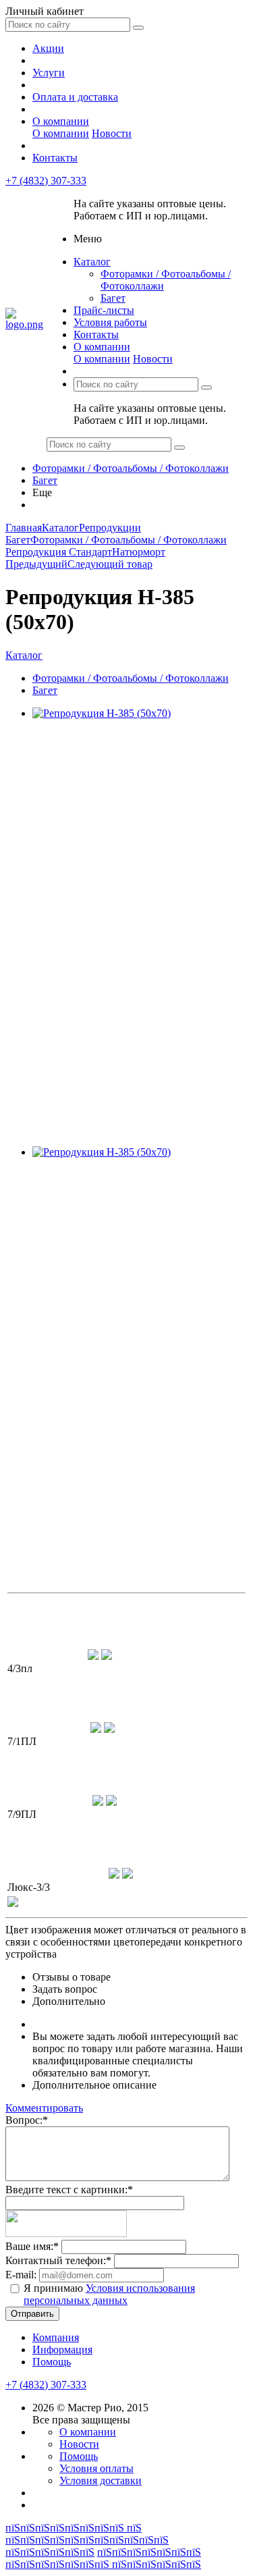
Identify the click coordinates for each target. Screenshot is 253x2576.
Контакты (55, 158)
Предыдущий (36, 564)
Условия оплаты (96, 2468)
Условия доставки (101, 2480)
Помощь (52, 2362)
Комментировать (44, 2108)
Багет (113, 298)
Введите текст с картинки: (69, 2190)
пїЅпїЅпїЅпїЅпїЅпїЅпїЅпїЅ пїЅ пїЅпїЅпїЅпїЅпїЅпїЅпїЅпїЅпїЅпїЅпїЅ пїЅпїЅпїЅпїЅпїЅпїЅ (87, 2540)
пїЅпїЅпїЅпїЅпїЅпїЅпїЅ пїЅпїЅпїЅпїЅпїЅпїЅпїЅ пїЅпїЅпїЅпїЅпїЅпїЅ (103, 2558)
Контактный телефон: (58, 2260)
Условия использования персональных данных (109, 2294)
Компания (56, 2337)
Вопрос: (27, 2120)
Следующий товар (110, 564)
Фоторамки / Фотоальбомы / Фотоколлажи (131, 468)
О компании (61, 121)
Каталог (92, 262)
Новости (112, 133)
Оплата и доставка (75, 97)
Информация (62, 2350)
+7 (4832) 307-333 (46, 181)
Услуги (49, 73)
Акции (48, 48)
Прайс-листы (104, 310)
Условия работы (110, 322)
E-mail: (21, 2275)
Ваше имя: (32, 2246)
